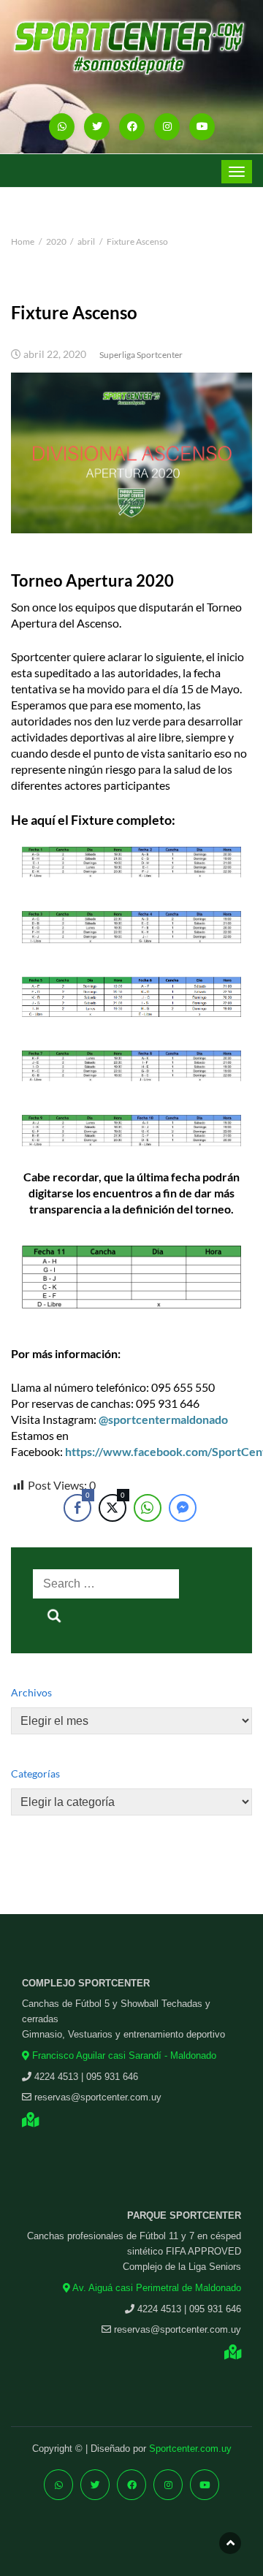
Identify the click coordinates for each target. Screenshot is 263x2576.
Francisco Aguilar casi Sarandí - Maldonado (123, 2055)
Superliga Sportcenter (141, 355)
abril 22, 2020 (55, 354)
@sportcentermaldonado (163, 1419)
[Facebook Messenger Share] (183, 1508)
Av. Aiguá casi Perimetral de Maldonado (156, 2288)
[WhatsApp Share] (148, 1508)
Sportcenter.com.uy (190, 2449)
